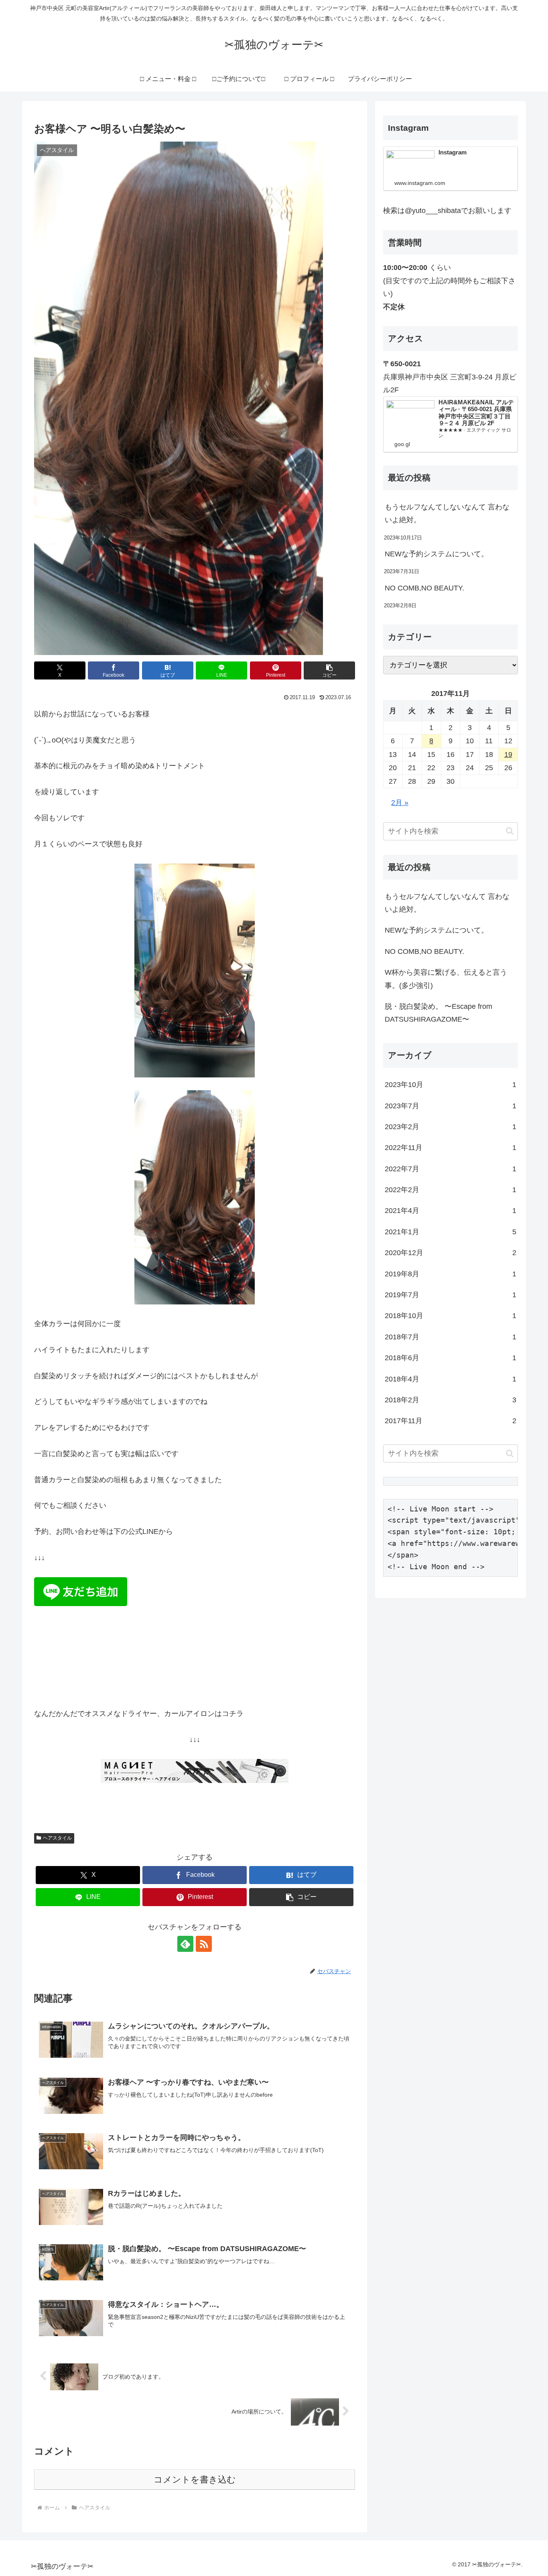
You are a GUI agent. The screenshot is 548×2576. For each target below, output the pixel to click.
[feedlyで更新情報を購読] (185, 1944)
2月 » (400, 803)
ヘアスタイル (57, 1838)
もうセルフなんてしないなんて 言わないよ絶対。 (447, 513)
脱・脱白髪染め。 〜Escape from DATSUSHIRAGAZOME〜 (438, 1013)
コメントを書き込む (195, 2480)
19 (508, 755)
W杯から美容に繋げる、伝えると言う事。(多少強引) (446, 979)
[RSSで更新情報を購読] (204, 1944)
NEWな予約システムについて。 (436, 554)
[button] (329, 670)
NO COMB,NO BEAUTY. (428, 588)
